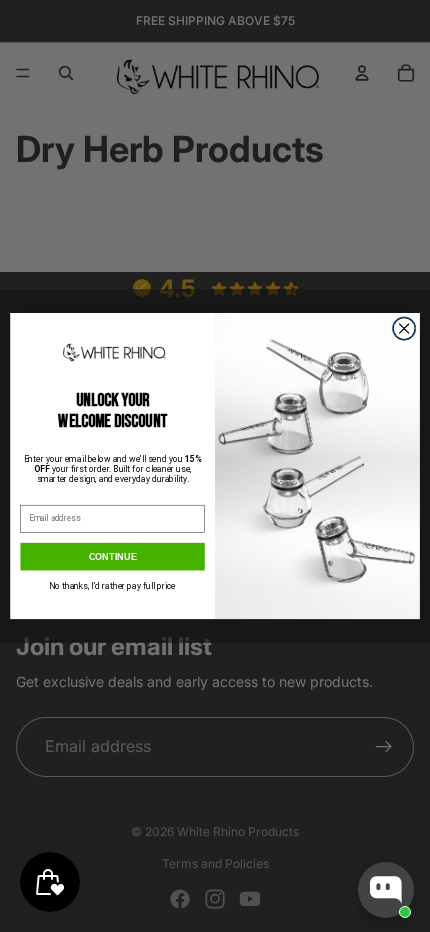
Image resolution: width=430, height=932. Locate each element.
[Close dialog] (404, 328)
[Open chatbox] (386, 890)
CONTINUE (113, 556)
